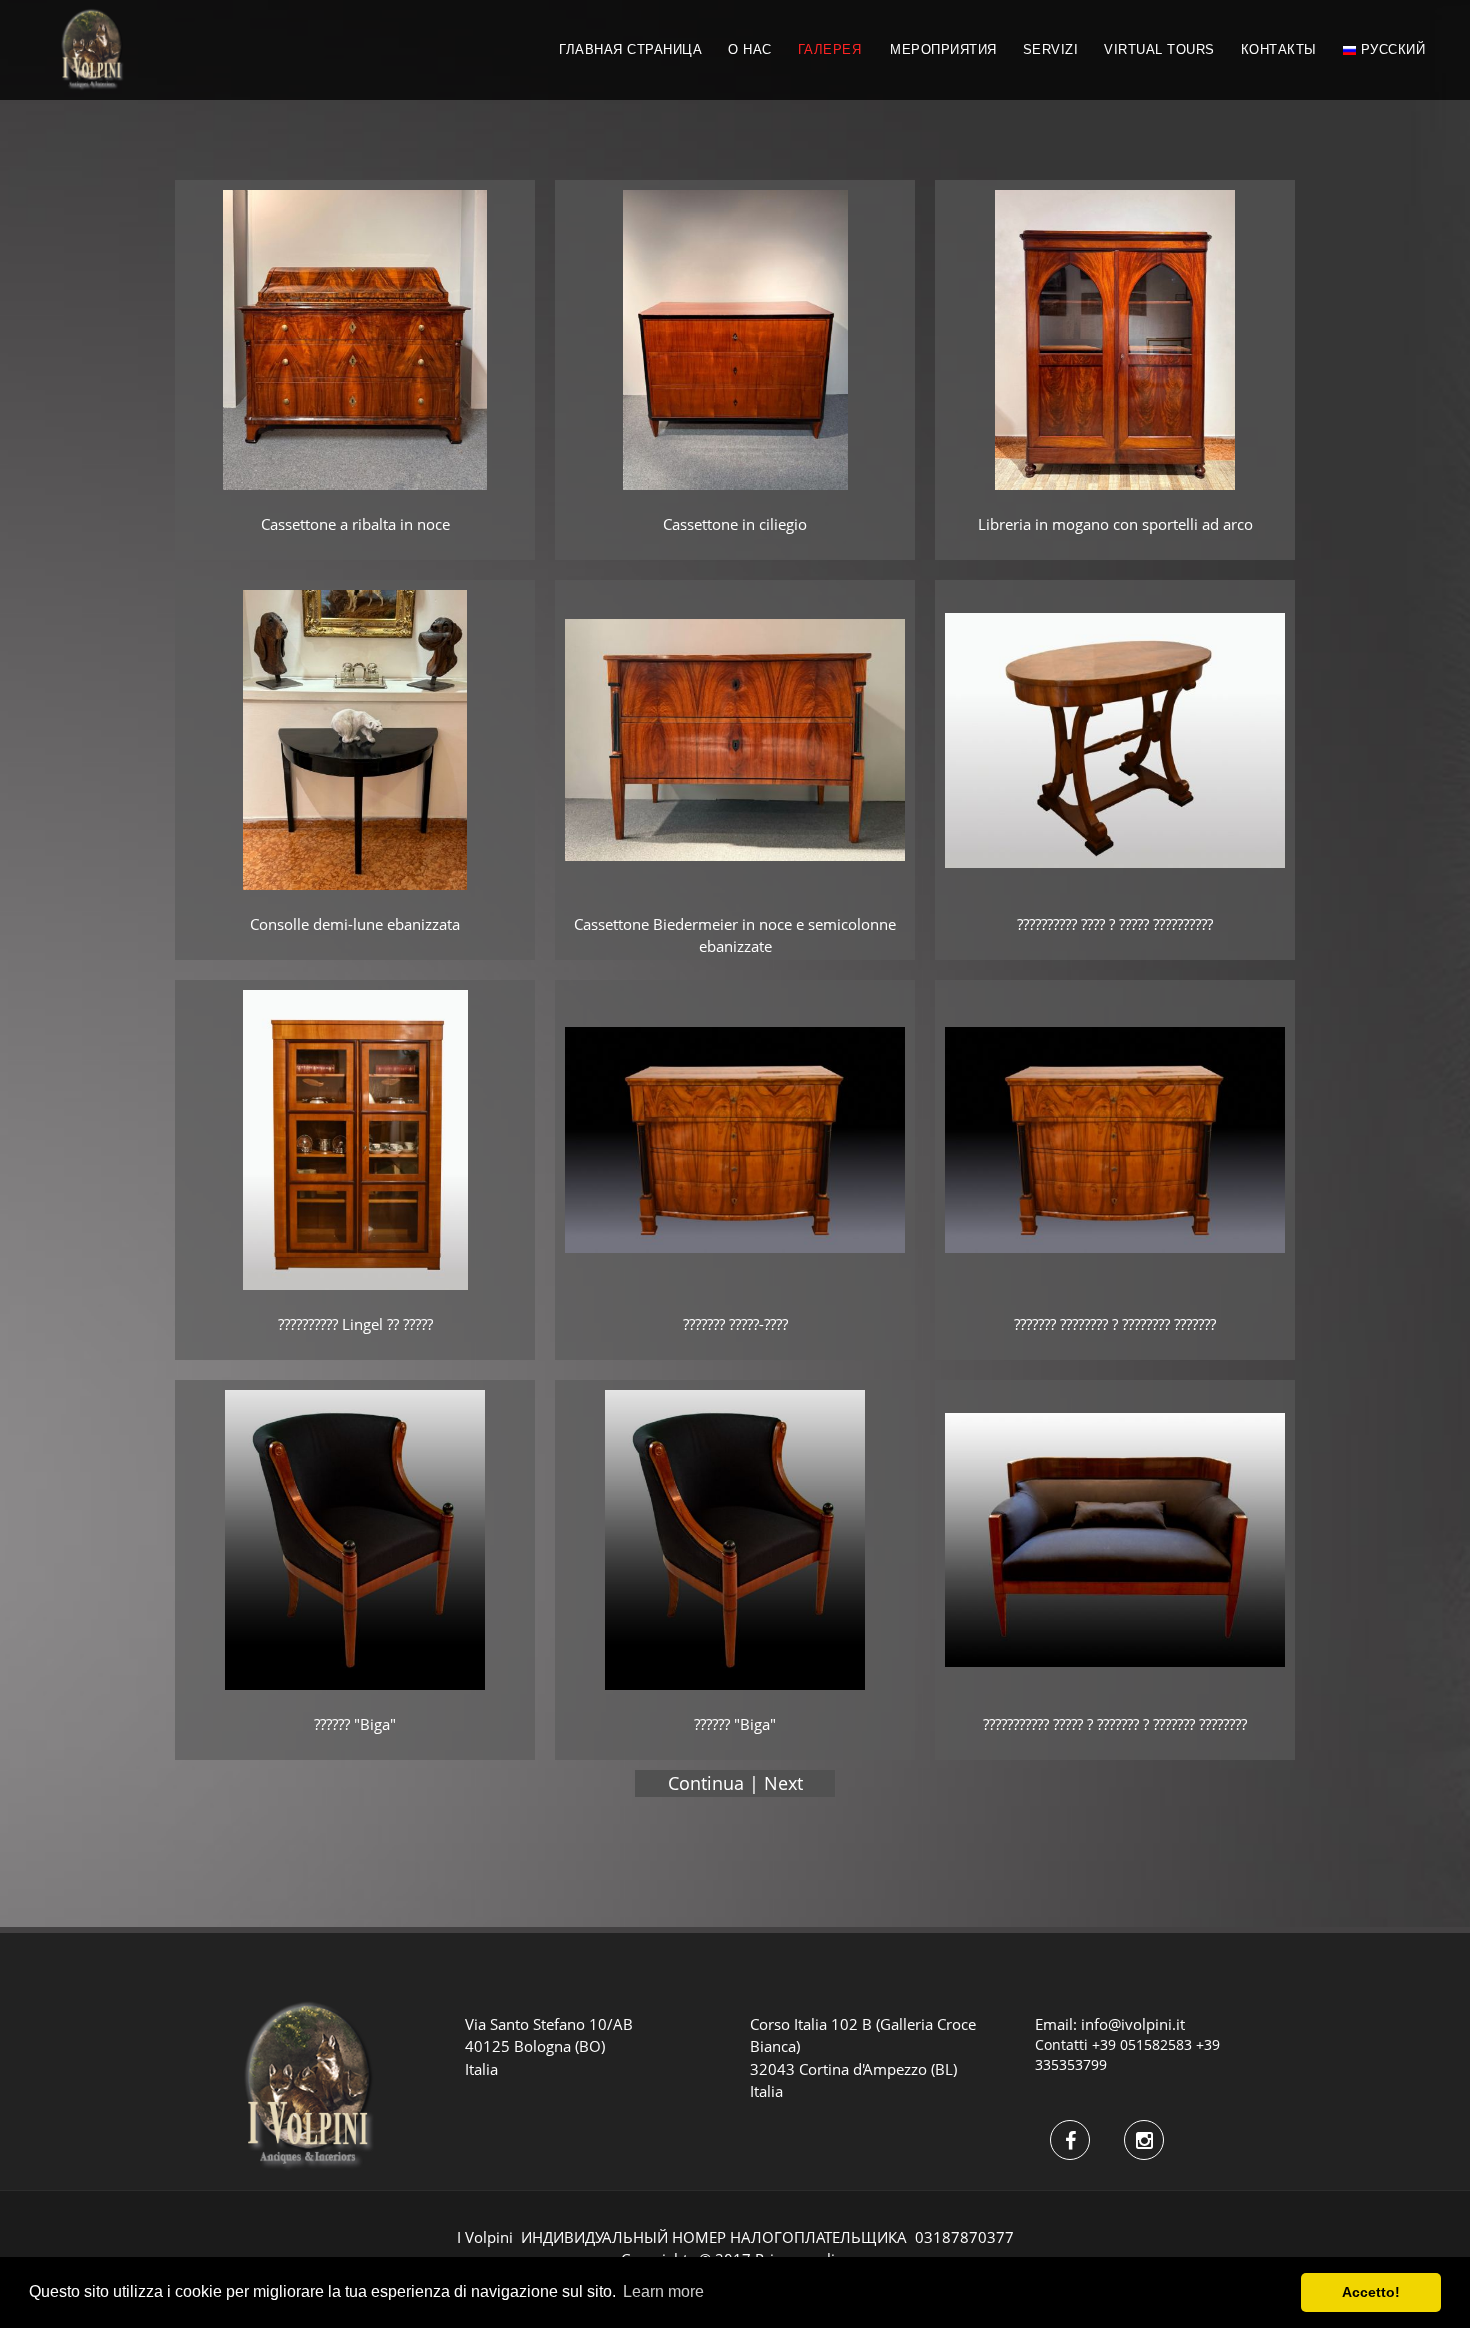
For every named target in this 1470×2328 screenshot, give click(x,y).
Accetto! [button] (1371, 2292)
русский (1390, 49)
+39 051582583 (1142, 2044)
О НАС (750, 49)
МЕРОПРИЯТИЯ (943, 49)
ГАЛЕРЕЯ (830, 49)
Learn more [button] (663, 2291)
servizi (1051, 49)
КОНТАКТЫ (1279, 49)
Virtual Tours (1159, 49)
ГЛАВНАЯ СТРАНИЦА (630, 49)
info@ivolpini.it (1133, 2024)
